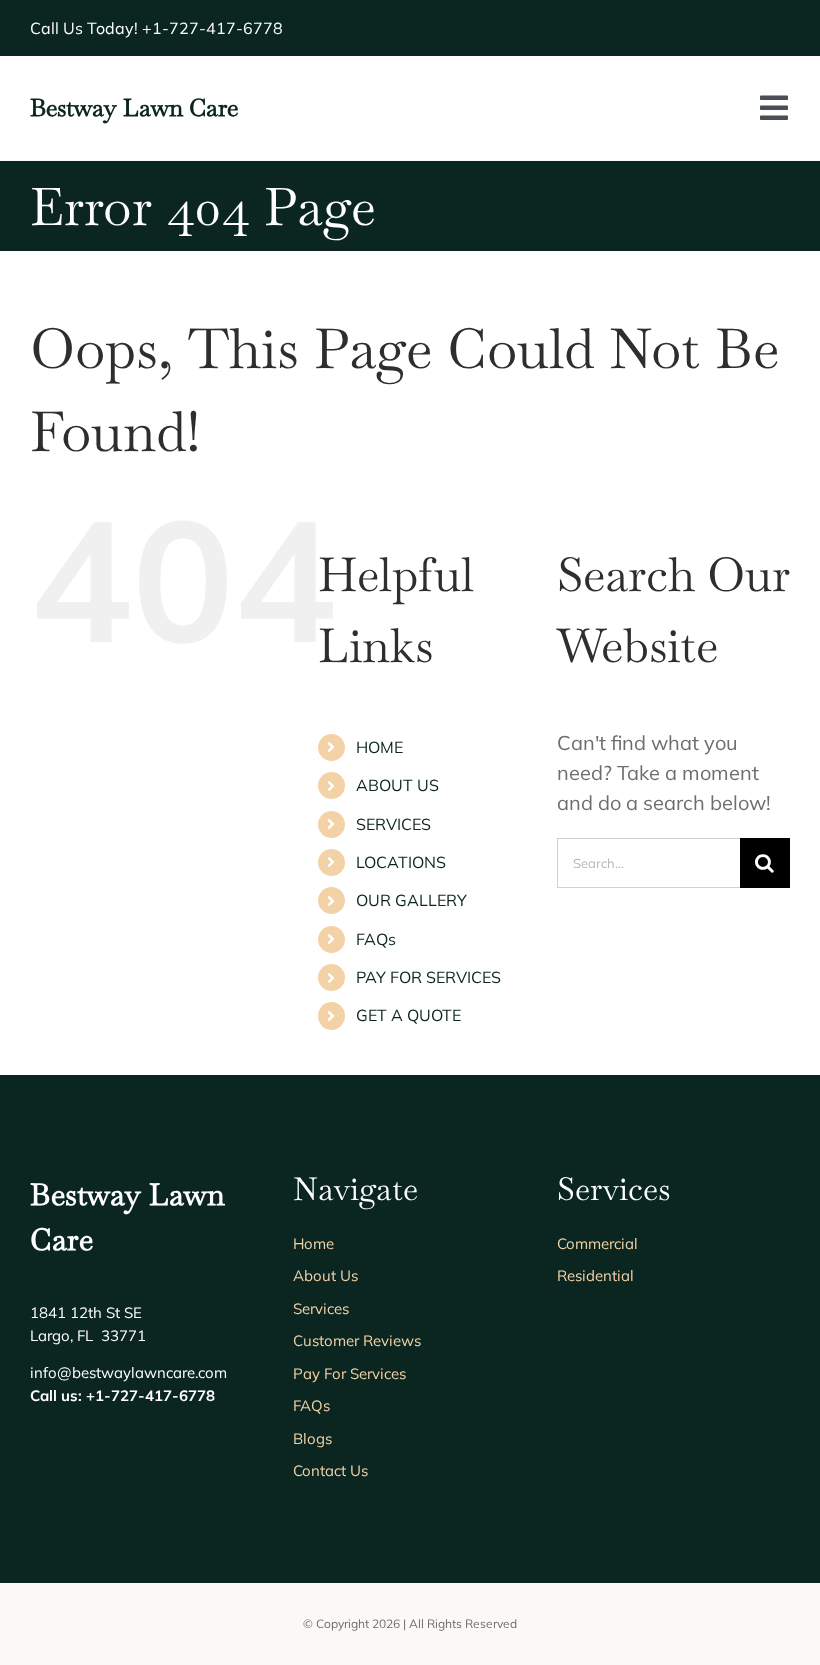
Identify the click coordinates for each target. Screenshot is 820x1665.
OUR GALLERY (411, 900)
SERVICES (393, 824)
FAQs (376, 939)
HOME (379, 747)
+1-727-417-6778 (212, 28)
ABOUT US (397, 785)
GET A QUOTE (408, 1015)
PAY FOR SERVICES (428, 977)
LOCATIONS (401, 862)
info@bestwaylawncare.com (128, 1372)
